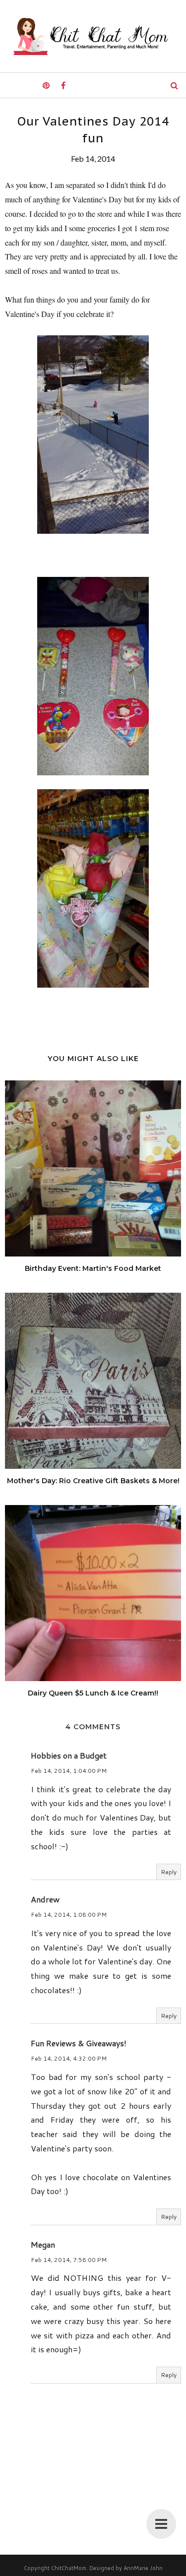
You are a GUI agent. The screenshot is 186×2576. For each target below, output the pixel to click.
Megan (43, 2244)
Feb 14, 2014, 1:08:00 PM (69, 1915)
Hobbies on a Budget (69, 1755)
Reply (169, 1872)
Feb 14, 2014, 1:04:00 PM (69, 1771)
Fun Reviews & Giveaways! (79, 2043)
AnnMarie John (143, 2568)
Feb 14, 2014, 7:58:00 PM (69, 2260)
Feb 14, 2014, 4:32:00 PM (69, 2058)
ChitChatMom (69, 2568)
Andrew (45, 1899)
